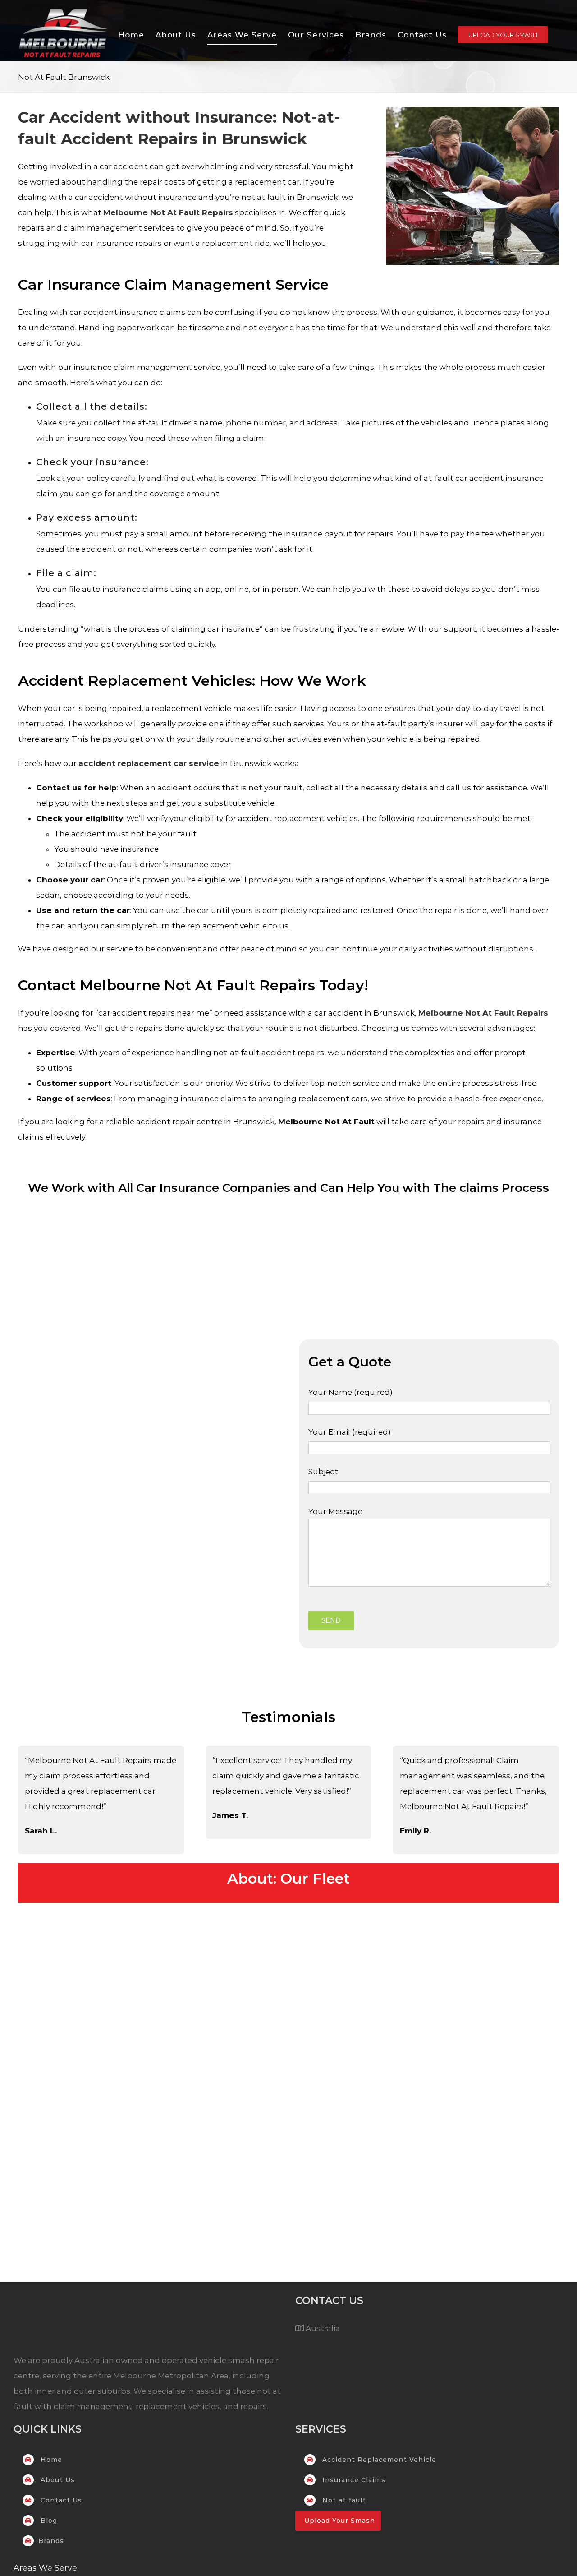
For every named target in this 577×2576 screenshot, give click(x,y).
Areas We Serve (45, 2568)
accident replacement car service (149, 763)
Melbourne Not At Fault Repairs (168, 212)
